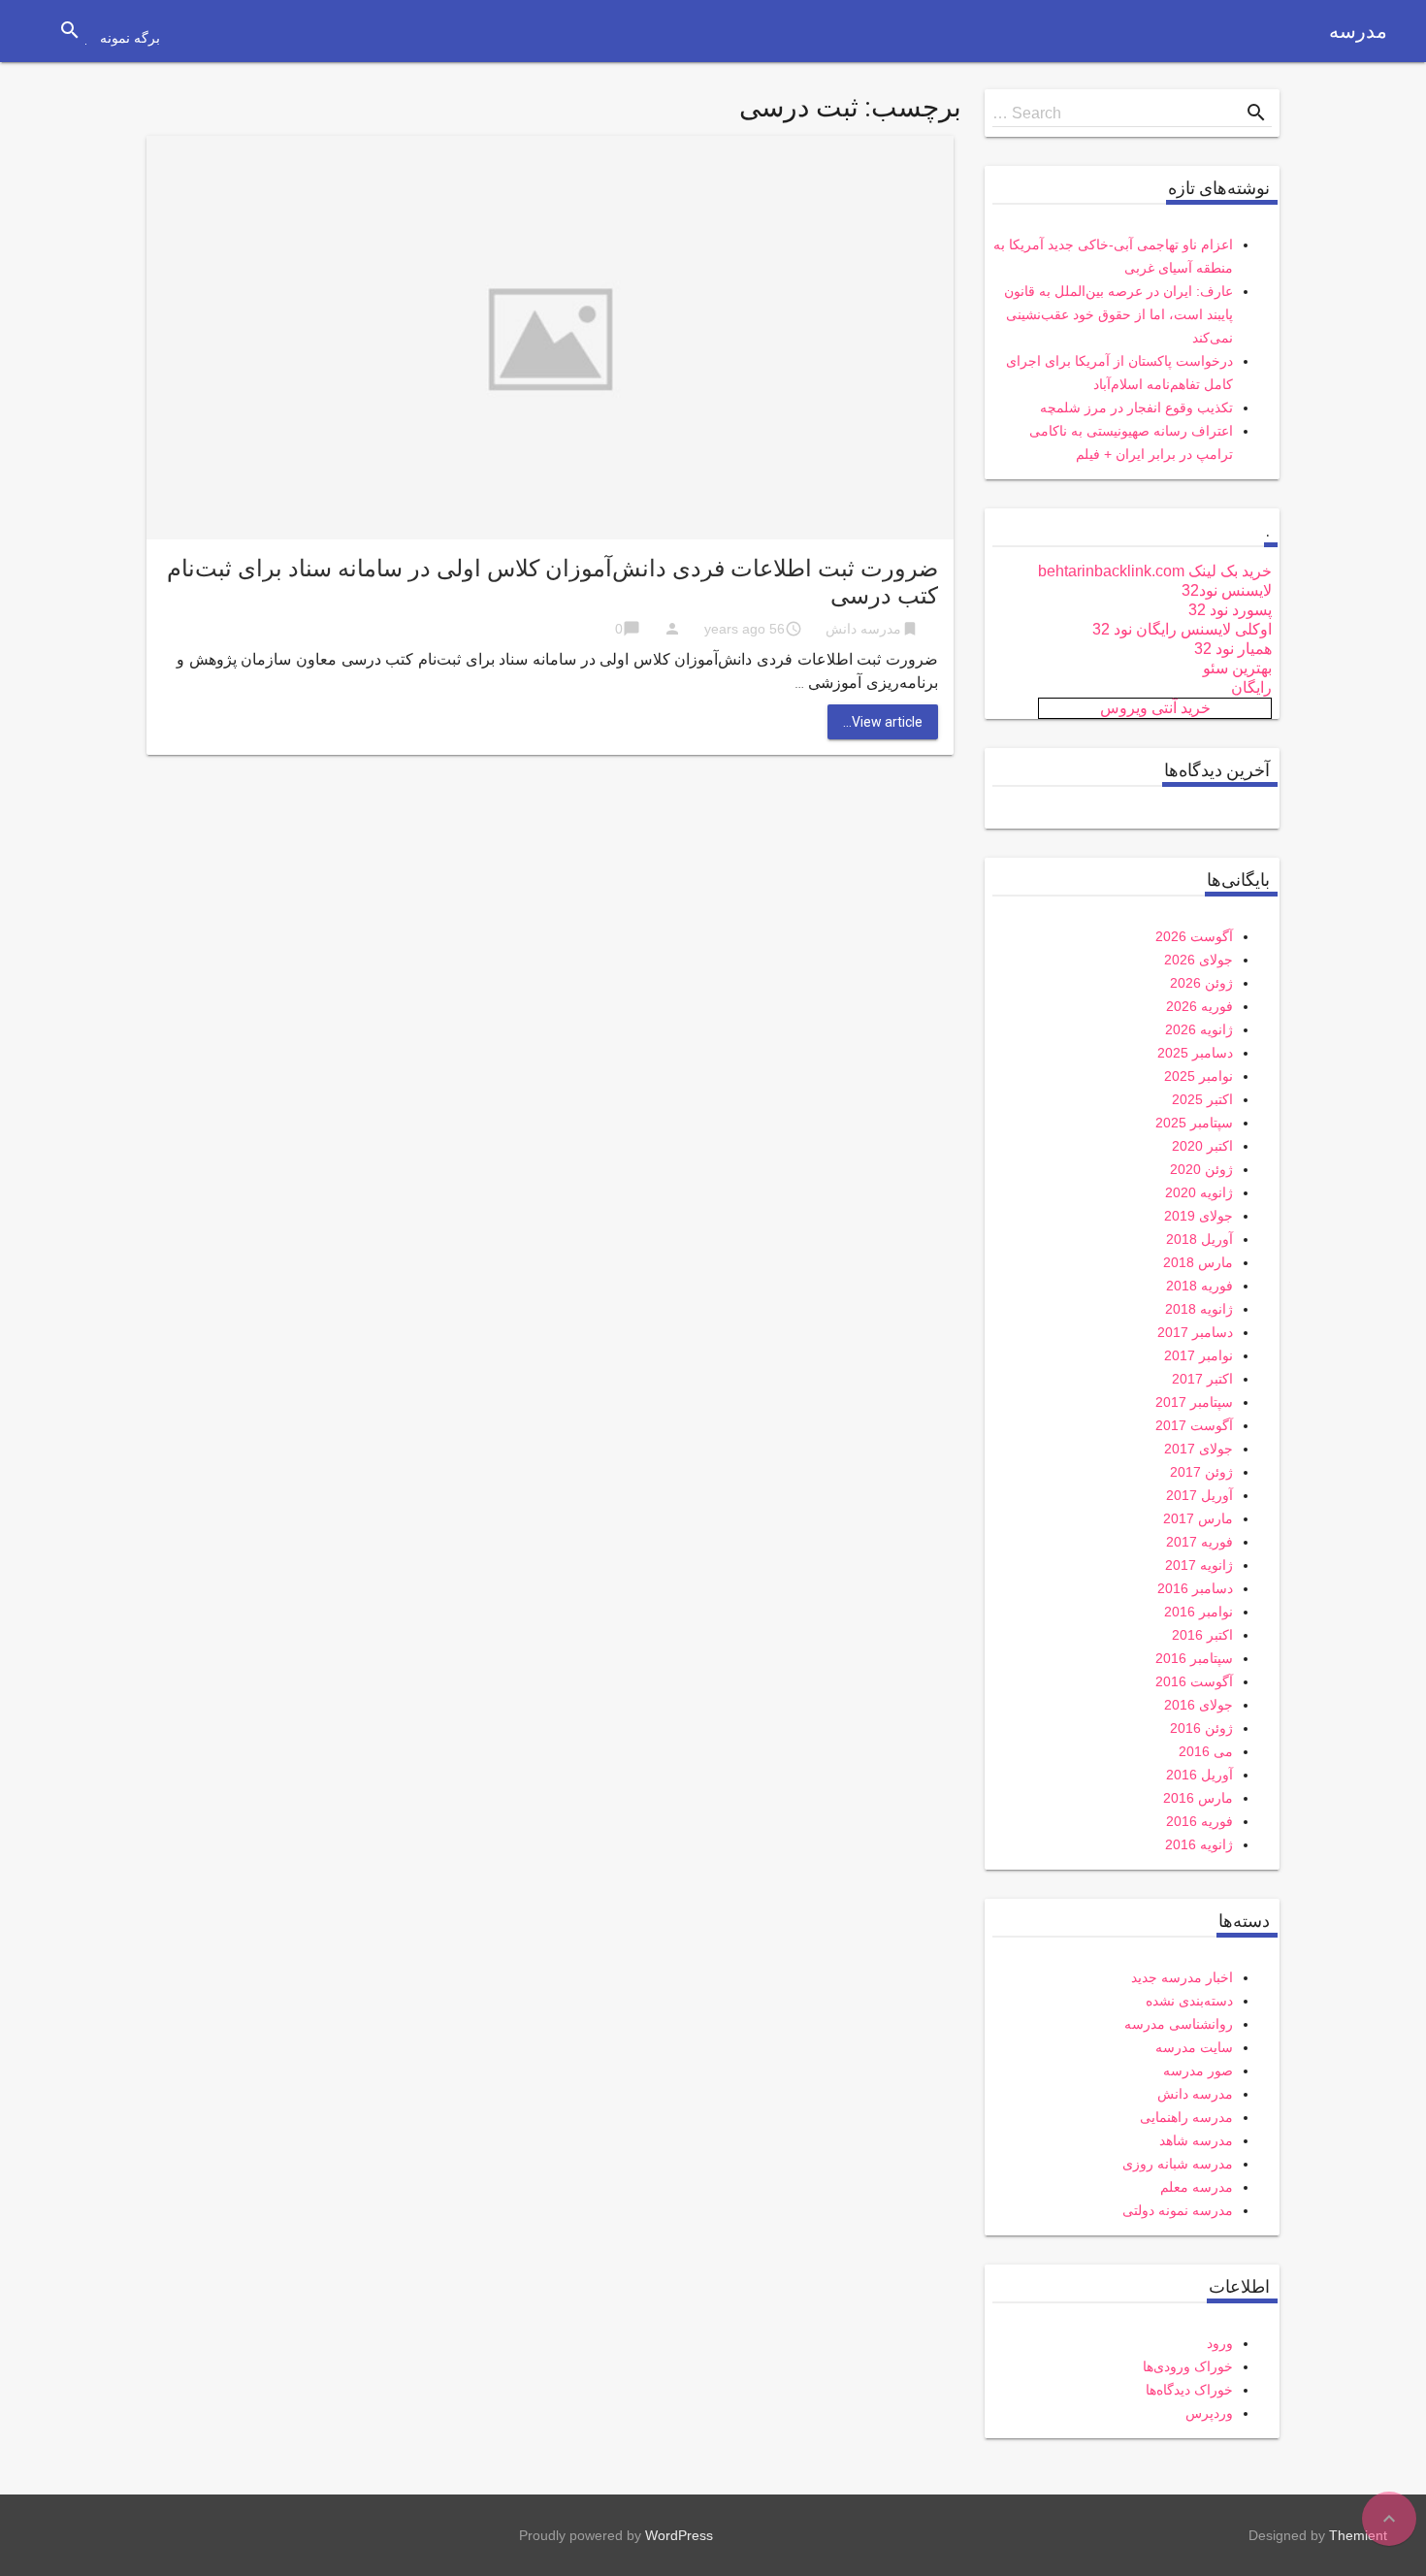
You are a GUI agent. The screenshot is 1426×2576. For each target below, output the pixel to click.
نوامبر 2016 (1199, 1612)
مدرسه (1358, 31)
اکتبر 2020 (1202, 1146)
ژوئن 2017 (1201, 1472)
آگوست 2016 (1194, 1681)
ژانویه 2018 (1199, 1309)
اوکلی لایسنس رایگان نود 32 (1182, 629)
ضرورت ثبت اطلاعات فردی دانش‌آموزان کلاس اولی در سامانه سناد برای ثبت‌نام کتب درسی (552, 582)
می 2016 (1206, 1751)
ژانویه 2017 (1199, 1565)
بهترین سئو (1237, 668)
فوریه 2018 (1199, 1286)
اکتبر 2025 (1202, 1099)
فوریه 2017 (1199, 1542)
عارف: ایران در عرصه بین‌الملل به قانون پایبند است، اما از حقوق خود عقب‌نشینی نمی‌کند (1118, 314)
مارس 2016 (1198, 1798)
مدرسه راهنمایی (1186, 2117)
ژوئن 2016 (1201, 1728)
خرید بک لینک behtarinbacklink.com (1155, 571)
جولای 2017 (1199, 1449)
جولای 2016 (1199, 1705)
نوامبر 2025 (1199, 1076)
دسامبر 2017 (1195, 1332)
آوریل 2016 (1199, 1775)
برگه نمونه (130, 38)
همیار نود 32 (1233, 649)
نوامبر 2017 (1199, 1355)
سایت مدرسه (1194, 2047)
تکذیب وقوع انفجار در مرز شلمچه (1136, 408)
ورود (1220, 2343)
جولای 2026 (1199, 960)
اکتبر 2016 (1202, 1635)
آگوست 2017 (1194, 1425)
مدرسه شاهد (1196, 2140)
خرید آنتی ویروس (1155, 708)
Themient (1358, 2535)
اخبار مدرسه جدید (1182, 1977)
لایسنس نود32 (1227, 590)
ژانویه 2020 (1199, 1192)
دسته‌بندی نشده (1189, 2001)
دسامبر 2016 (1195, 1588)
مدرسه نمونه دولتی (1178, 2210)
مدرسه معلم (1197, 2187)
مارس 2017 (1198, 1518)
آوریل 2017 (1199, 1495)
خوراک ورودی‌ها (1188, 2366)
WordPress (679, 2535)
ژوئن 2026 (1201, 983)
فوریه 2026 (1199, 1006)
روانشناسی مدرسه (1179, 2024)
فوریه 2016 (1199, 1821)
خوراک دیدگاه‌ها (1189, 2390)
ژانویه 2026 (1199, 1029)
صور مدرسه (1198, 2071)
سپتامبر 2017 (1194, 1402)
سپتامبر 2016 (1194, 1658)
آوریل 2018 (1199, 1239)
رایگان (1251, 687)
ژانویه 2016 (1199, 1844)
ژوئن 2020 (1201, 1169)
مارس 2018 (1198, 1262)
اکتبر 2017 (1202, 1379)
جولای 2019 (1199, 1216)
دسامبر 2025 (1195, 1053)
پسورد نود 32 (1230, 610)
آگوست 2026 (1194, 936)
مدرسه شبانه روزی (1178, 2164)
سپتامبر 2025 (1194, 1123)
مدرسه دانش (863, 629)
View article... (883, 722)
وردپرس (1209, 2413)
